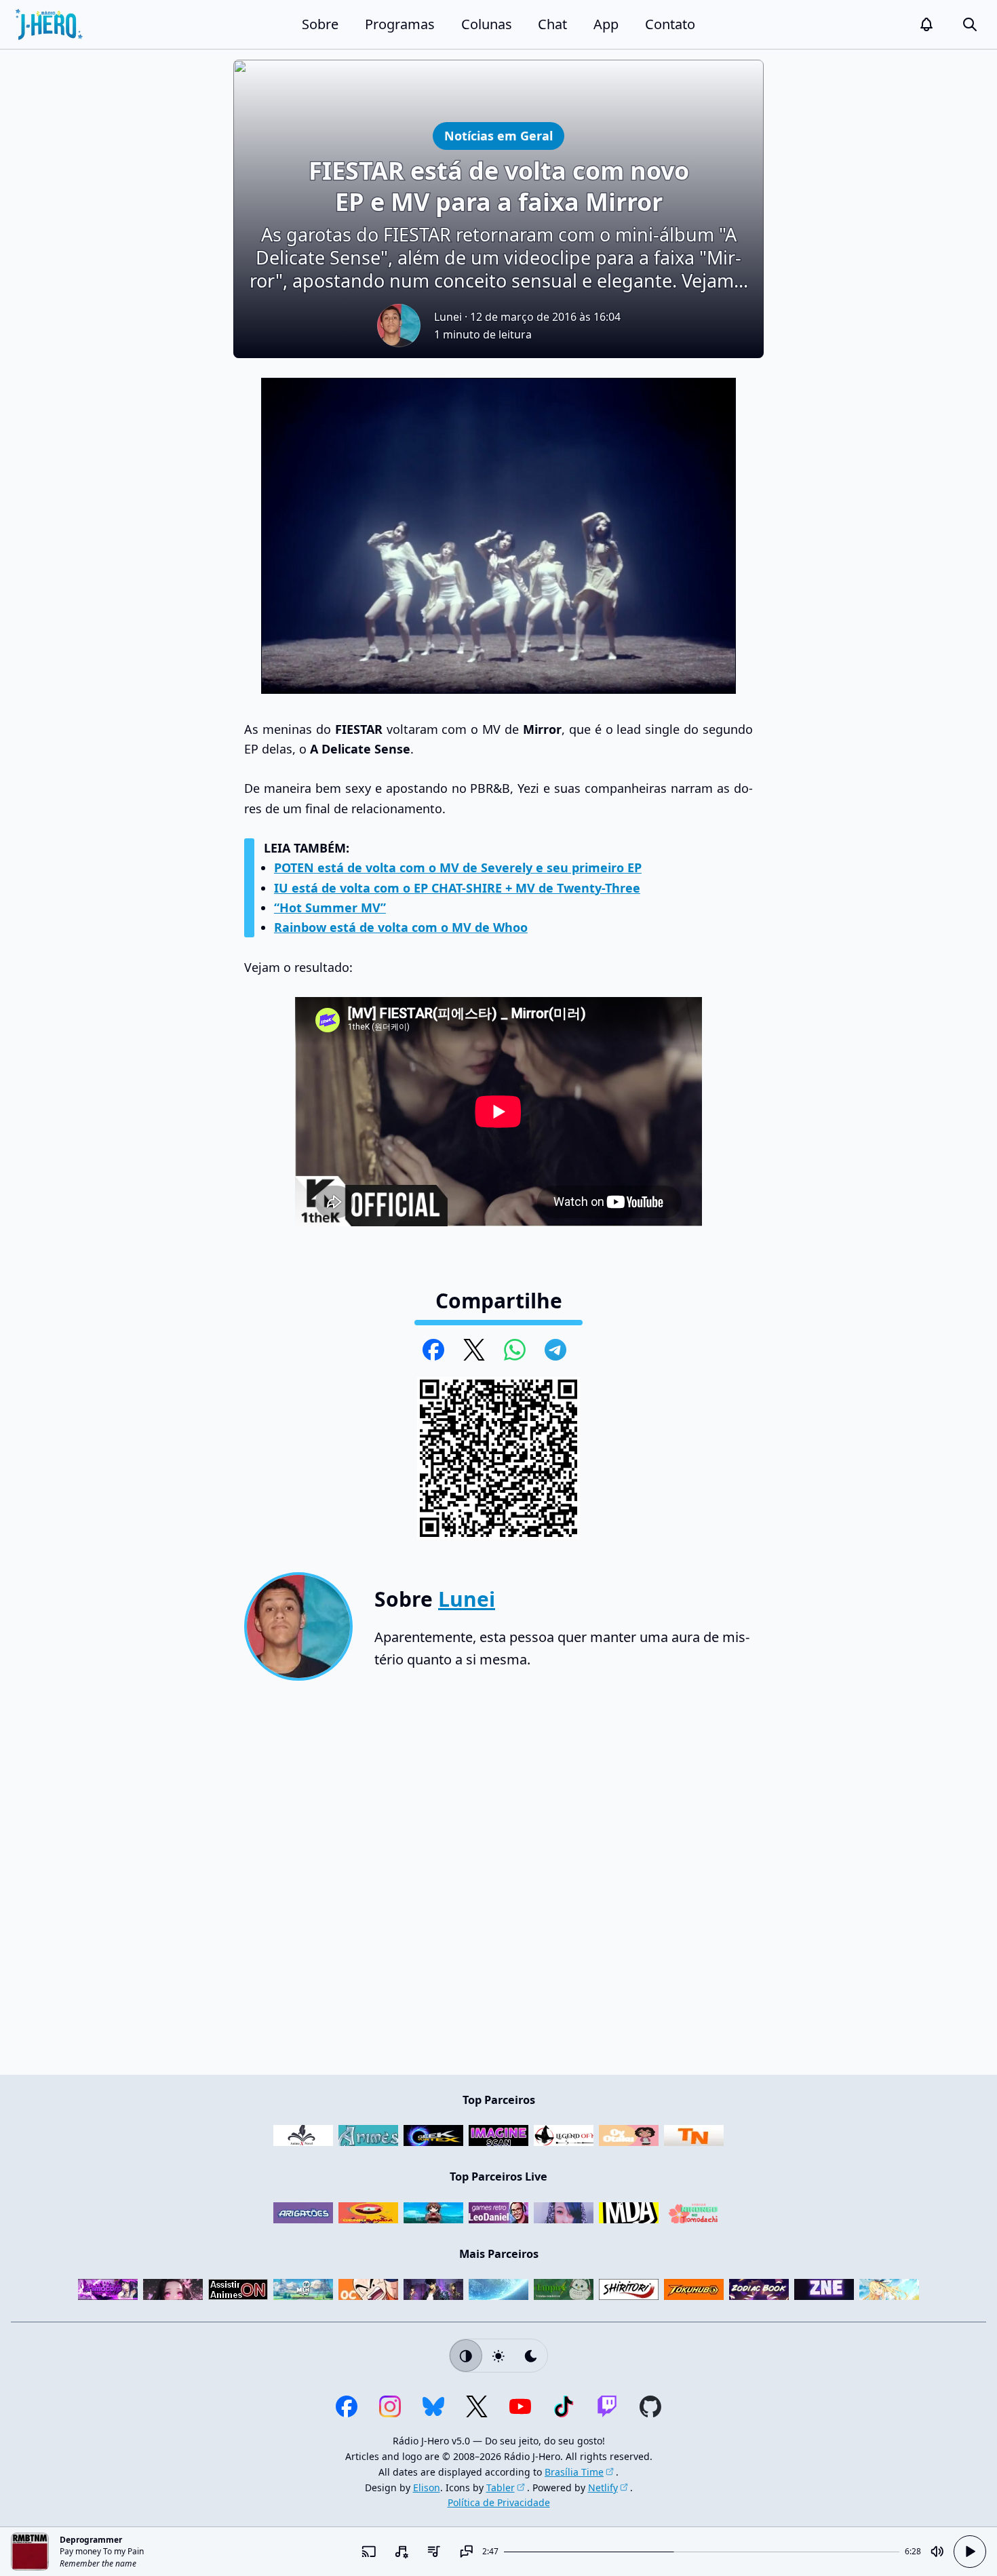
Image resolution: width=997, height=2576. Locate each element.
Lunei (448, 317)
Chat (552, 24)
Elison (427, 2487)
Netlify (603, 2487)
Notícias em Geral (498, 135)
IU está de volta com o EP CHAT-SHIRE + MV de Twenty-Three (457, 888)
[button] (926, 24)
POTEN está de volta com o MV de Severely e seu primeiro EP (458, 867)
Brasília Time (574, 2472)
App (606, 24)
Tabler (501, 2487)
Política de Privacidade (499, 2502)
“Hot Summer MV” (330, 908)
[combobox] (401, 2552)
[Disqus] (498, 1883)
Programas (400, 24)
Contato (670, 24)
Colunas (487, 24)
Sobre (320, 24)
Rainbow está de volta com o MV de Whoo (401, 927)
